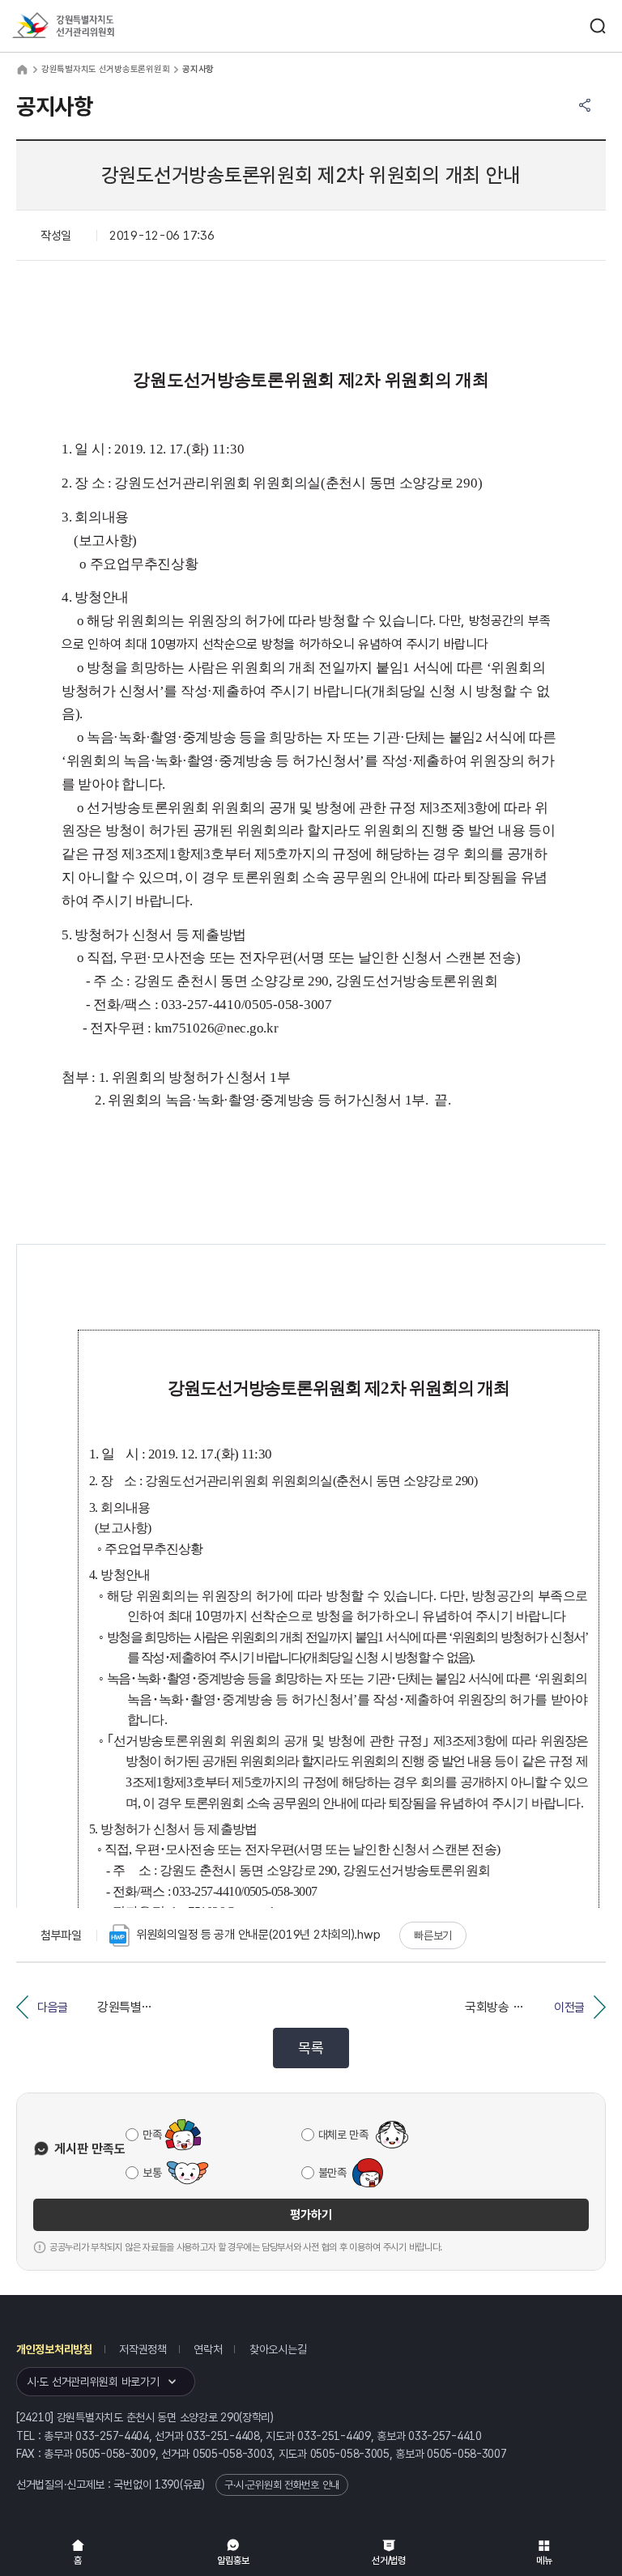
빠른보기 (433, 1935)
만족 (152, 2135)
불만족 (332, 2173)
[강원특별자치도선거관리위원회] (93, 26)
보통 (152, 2173)
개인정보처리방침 (54, 2349)
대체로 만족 (343, 2135)
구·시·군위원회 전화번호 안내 (282, 2485)
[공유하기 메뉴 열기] (585, 105)
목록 (311, 2048)
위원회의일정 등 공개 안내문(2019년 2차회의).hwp (258, 1935)
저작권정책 (143, 2349)
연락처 (208, 2349)
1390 (167, 2484)
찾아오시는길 (278, 2349)
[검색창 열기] (598, 26)
